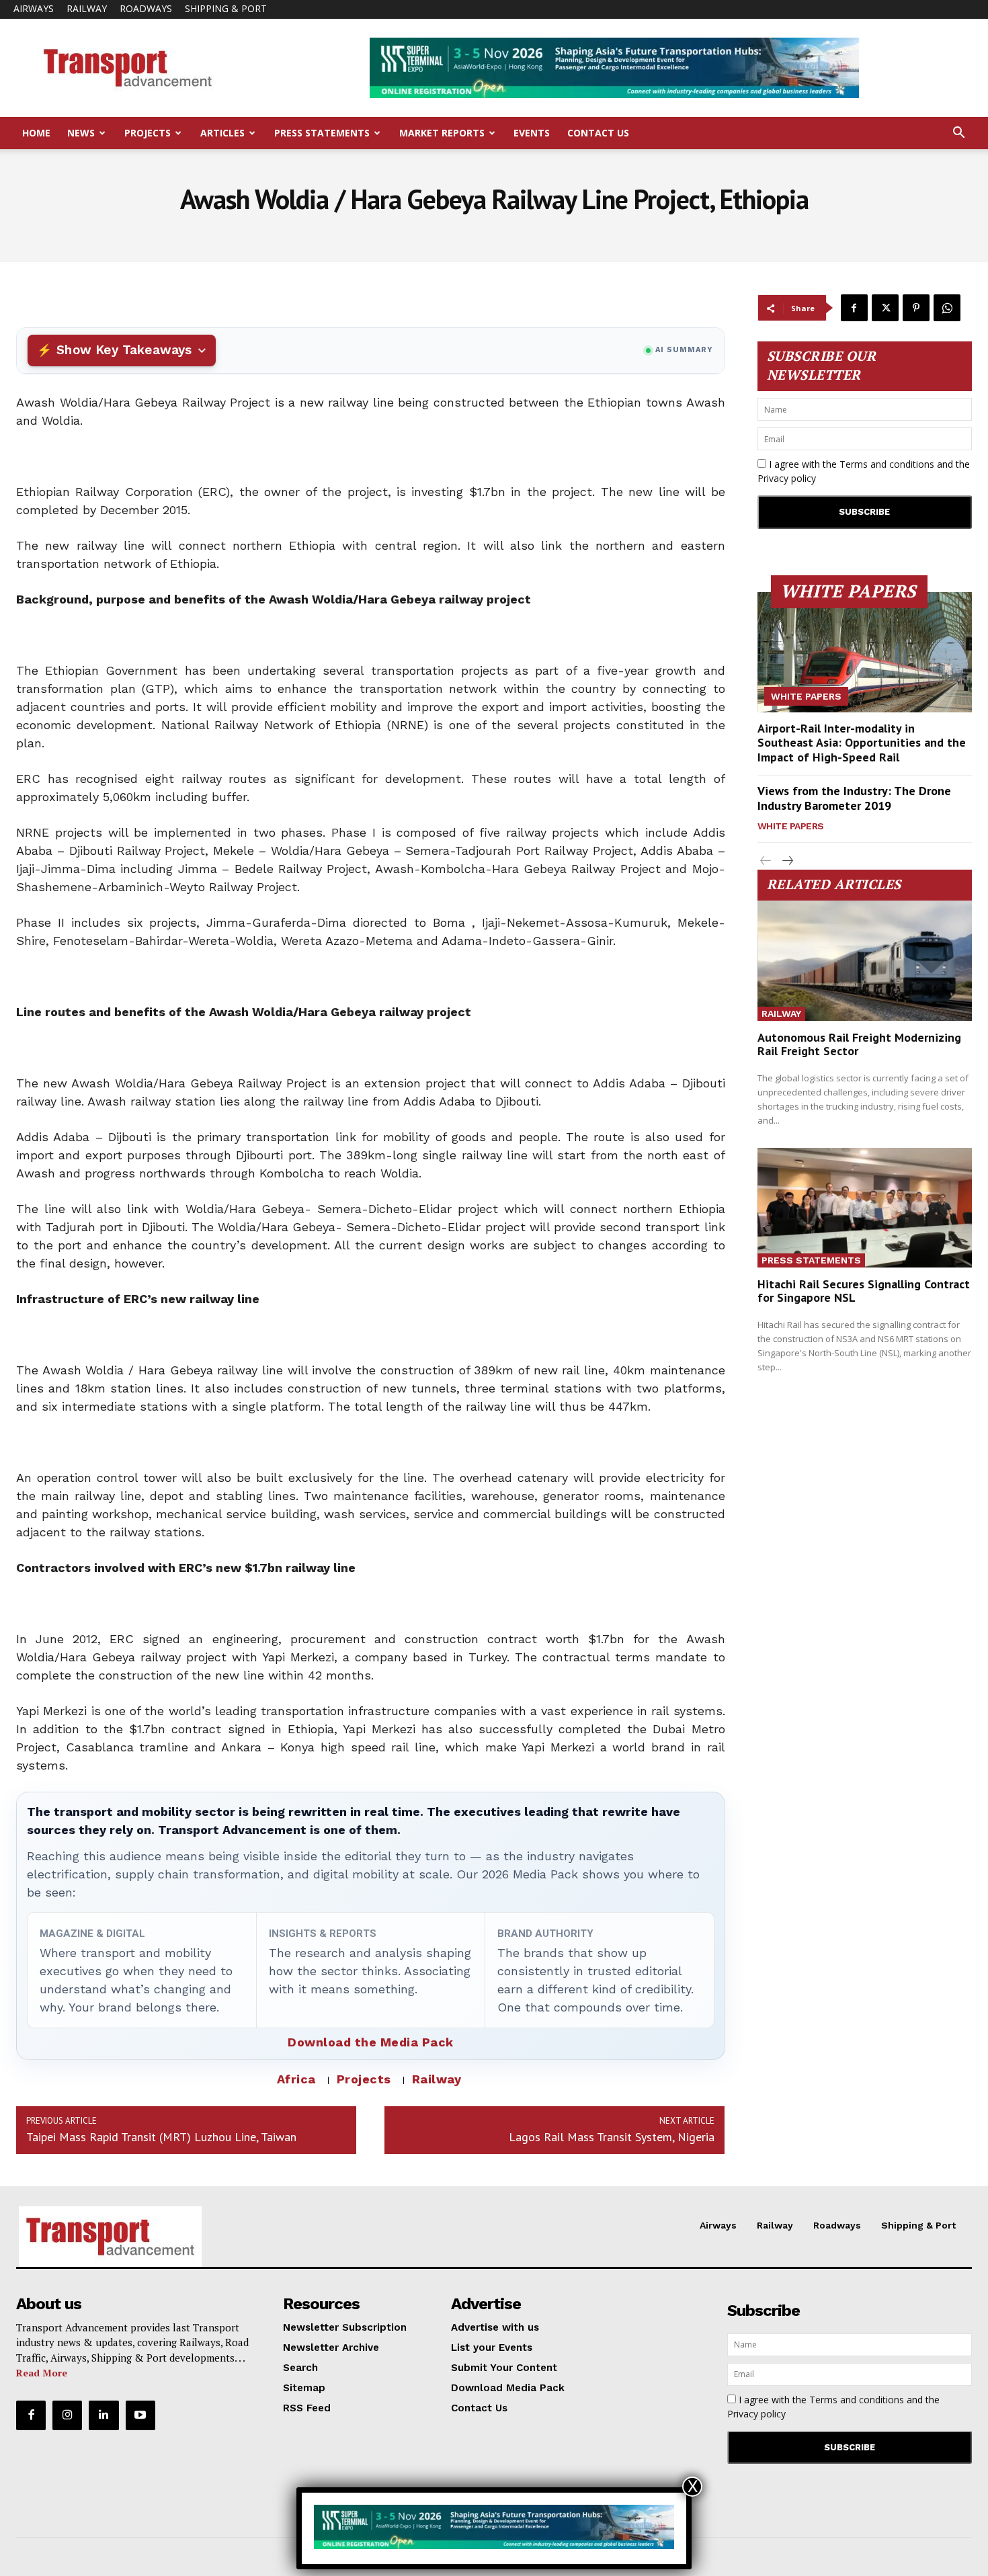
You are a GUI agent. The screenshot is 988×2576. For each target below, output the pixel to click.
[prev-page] (766, 861)
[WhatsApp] (947, 308)
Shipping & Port (226, 8)
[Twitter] (885, 308)
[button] (958, 134)
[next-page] (787, 861)
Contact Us (598, 133)
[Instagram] (67, 2415)
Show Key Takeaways (124, 350)
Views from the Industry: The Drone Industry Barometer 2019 (854, 798)
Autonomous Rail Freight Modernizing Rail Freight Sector (859, 1044)
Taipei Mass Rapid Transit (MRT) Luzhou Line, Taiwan (161, 2137)
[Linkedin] (104, 2415)
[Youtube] (140, 2415)
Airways (34, 8)
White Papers (806, 696)
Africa (296, 2079)
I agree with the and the (864, 471)
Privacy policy (787, 478)
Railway (87, 8)
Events (532, 133)
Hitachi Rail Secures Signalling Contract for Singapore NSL (864, 1291)
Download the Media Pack (371, 2042)
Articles (222, 133)
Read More (42, 2373)
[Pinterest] (916, 308)
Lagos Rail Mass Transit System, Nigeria (612, 2137)
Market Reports (442, 133)
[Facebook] (854, 308)
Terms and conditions (887, 464)
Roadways (146, 8)
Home (36, 133)
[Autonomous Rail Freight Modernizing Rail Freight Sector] (865, 961)
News (81, 133)
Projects (148, 133)
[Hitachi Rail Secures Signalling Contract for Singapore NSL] (865, 1208)
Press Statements (322, 133)
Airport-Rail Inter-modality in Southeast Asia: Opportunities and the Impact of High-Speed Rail (862, 743)
